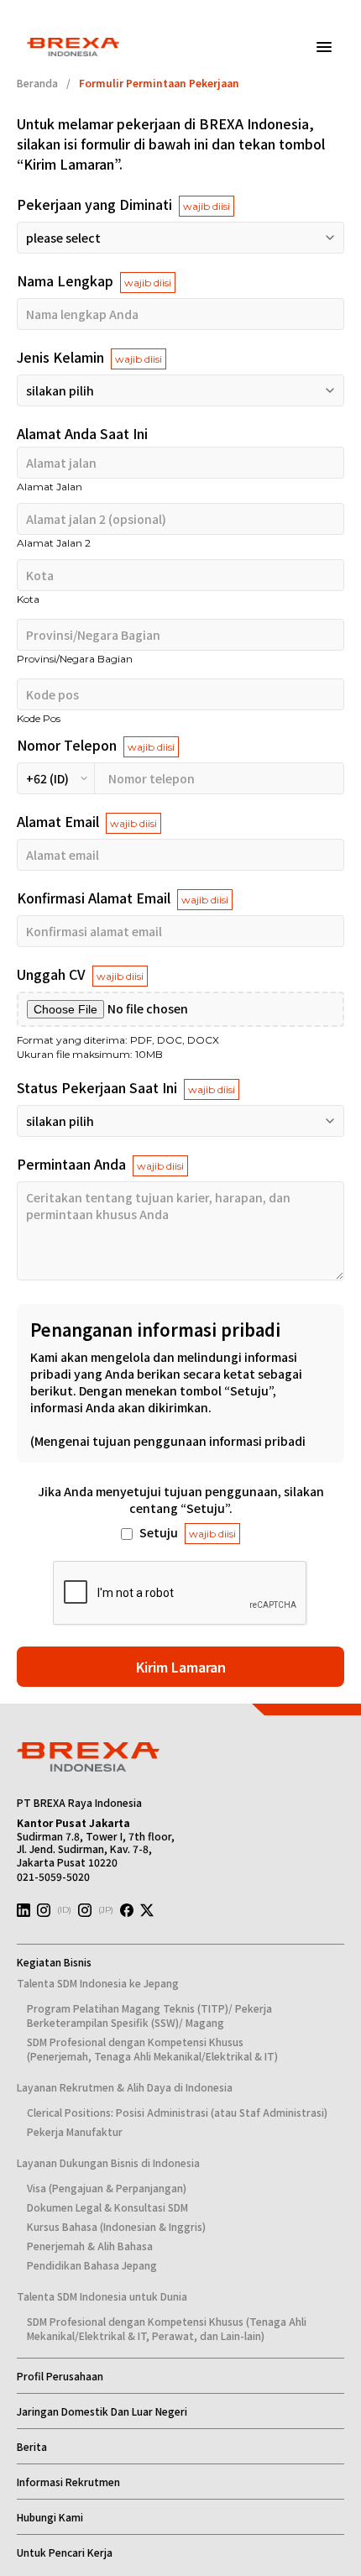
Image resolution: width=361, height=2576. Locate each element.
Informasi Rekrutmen (68, 2482)
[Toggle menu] (324, 47)
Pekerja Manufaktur (75, 2131)
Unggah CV (80, 974)
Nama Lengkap (94, 280)
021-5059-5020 (53, 1876)
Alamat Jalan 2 (54, 543)
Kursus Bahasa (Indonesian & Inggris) (116, 2226)
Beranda (37, 83)
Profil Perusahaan (60, 2376)
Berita (32, 2446)
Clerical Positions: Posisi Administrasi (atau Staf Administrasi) (177, 2112)
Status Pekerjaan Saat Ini (126, 1087)
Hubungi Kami (50, 2517)
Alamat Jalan (50, 487)
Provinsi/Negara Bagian (75, 659)
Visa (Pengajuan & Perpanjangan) (107, 2188)
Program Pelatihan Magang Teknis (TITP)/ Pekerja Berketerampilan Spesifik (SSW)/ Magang (149, 2015)
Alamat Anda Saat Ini (82, 433)
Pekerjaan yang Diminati (123, 204)
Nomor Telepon (96, 745)
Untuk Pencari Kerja (65, 2552)
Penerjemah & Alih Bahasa (90, 2246)
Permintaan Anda (100, 1164)
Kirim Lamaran (181, 1667)
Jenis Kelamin (89, 357)
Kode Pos (39, 718)
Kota (28, 599)
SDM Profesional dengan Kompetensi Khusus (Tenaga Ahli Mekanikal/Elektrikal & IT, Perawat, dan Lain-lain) (167, 2328)
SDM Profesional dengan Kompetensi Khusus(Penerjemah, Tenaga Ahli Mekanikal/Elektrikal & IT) (152, 2049)
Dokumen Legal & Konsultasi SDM (107, 2207)
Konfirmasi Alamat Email (123, 898)
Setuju (188, 1532)
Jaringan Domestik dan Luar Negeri (102, 2411)
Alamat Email (87, 821)
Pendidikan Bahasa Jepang (92, 2265)
